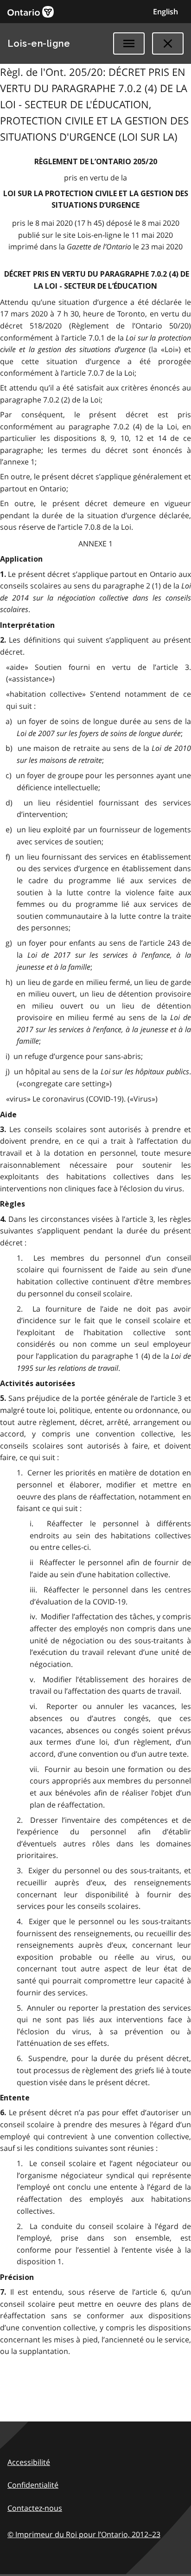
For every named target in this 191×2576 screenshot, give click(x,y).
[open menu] (129, 43)
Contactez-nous (35, 2508)
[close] (168, 43)
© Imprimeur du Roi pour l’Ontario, (84, 2534)
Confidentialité (33, 2485)
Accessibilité (29, 2462)
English (166, 12)
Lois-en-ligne (39, 43)
